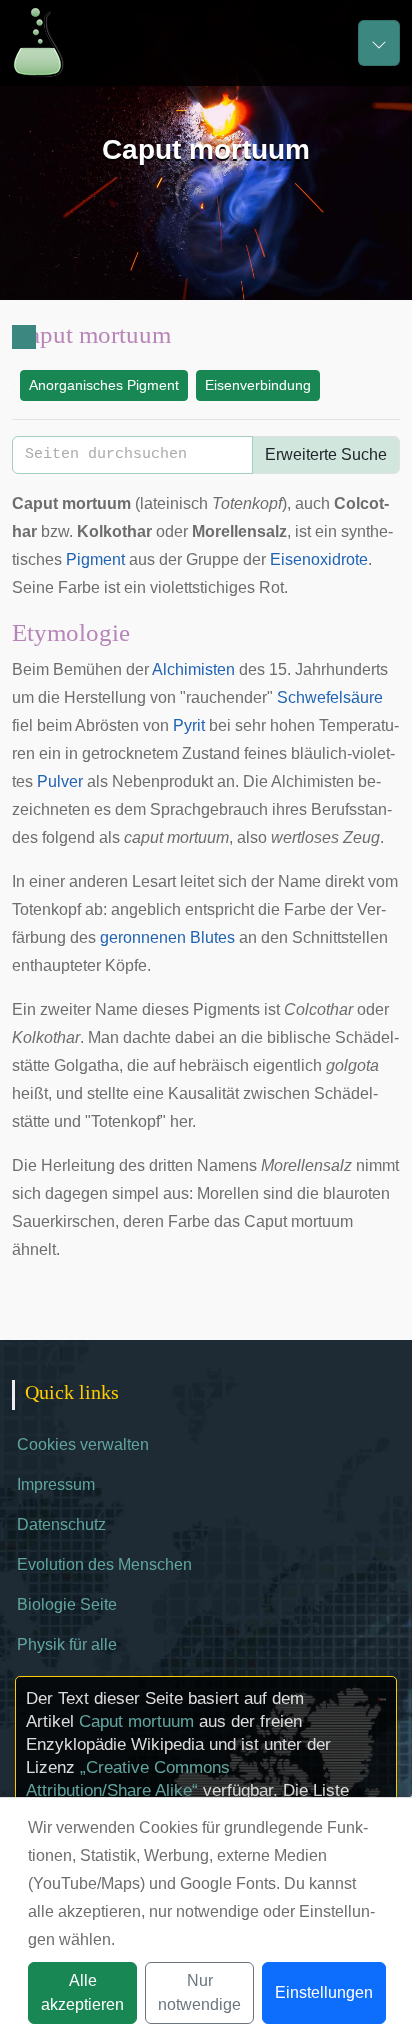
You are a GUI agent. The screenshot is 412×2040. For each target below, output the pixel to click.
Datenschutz (61, 1524)
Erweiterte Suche (326, 454)
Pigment (95, 559)
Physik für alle (67, 1644)
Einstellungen (324, 1992)
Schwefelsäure (330, 697)
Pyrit (189, 725)
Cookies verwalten (83, 1444)
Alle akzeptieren (82, 1992)
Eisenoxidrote (319, 559)
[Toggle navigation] (379, 43)
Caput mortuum (136, 1721)
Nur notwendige (199, 1992)
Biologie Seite (67, 1604)
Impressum (56, 1484)
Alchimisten (193, 669)
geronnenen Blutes (167, 937)
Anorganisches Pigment (104, 385)
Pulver (60, 781)
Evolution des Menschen (104, 1564)
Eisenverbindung (258, 385)
